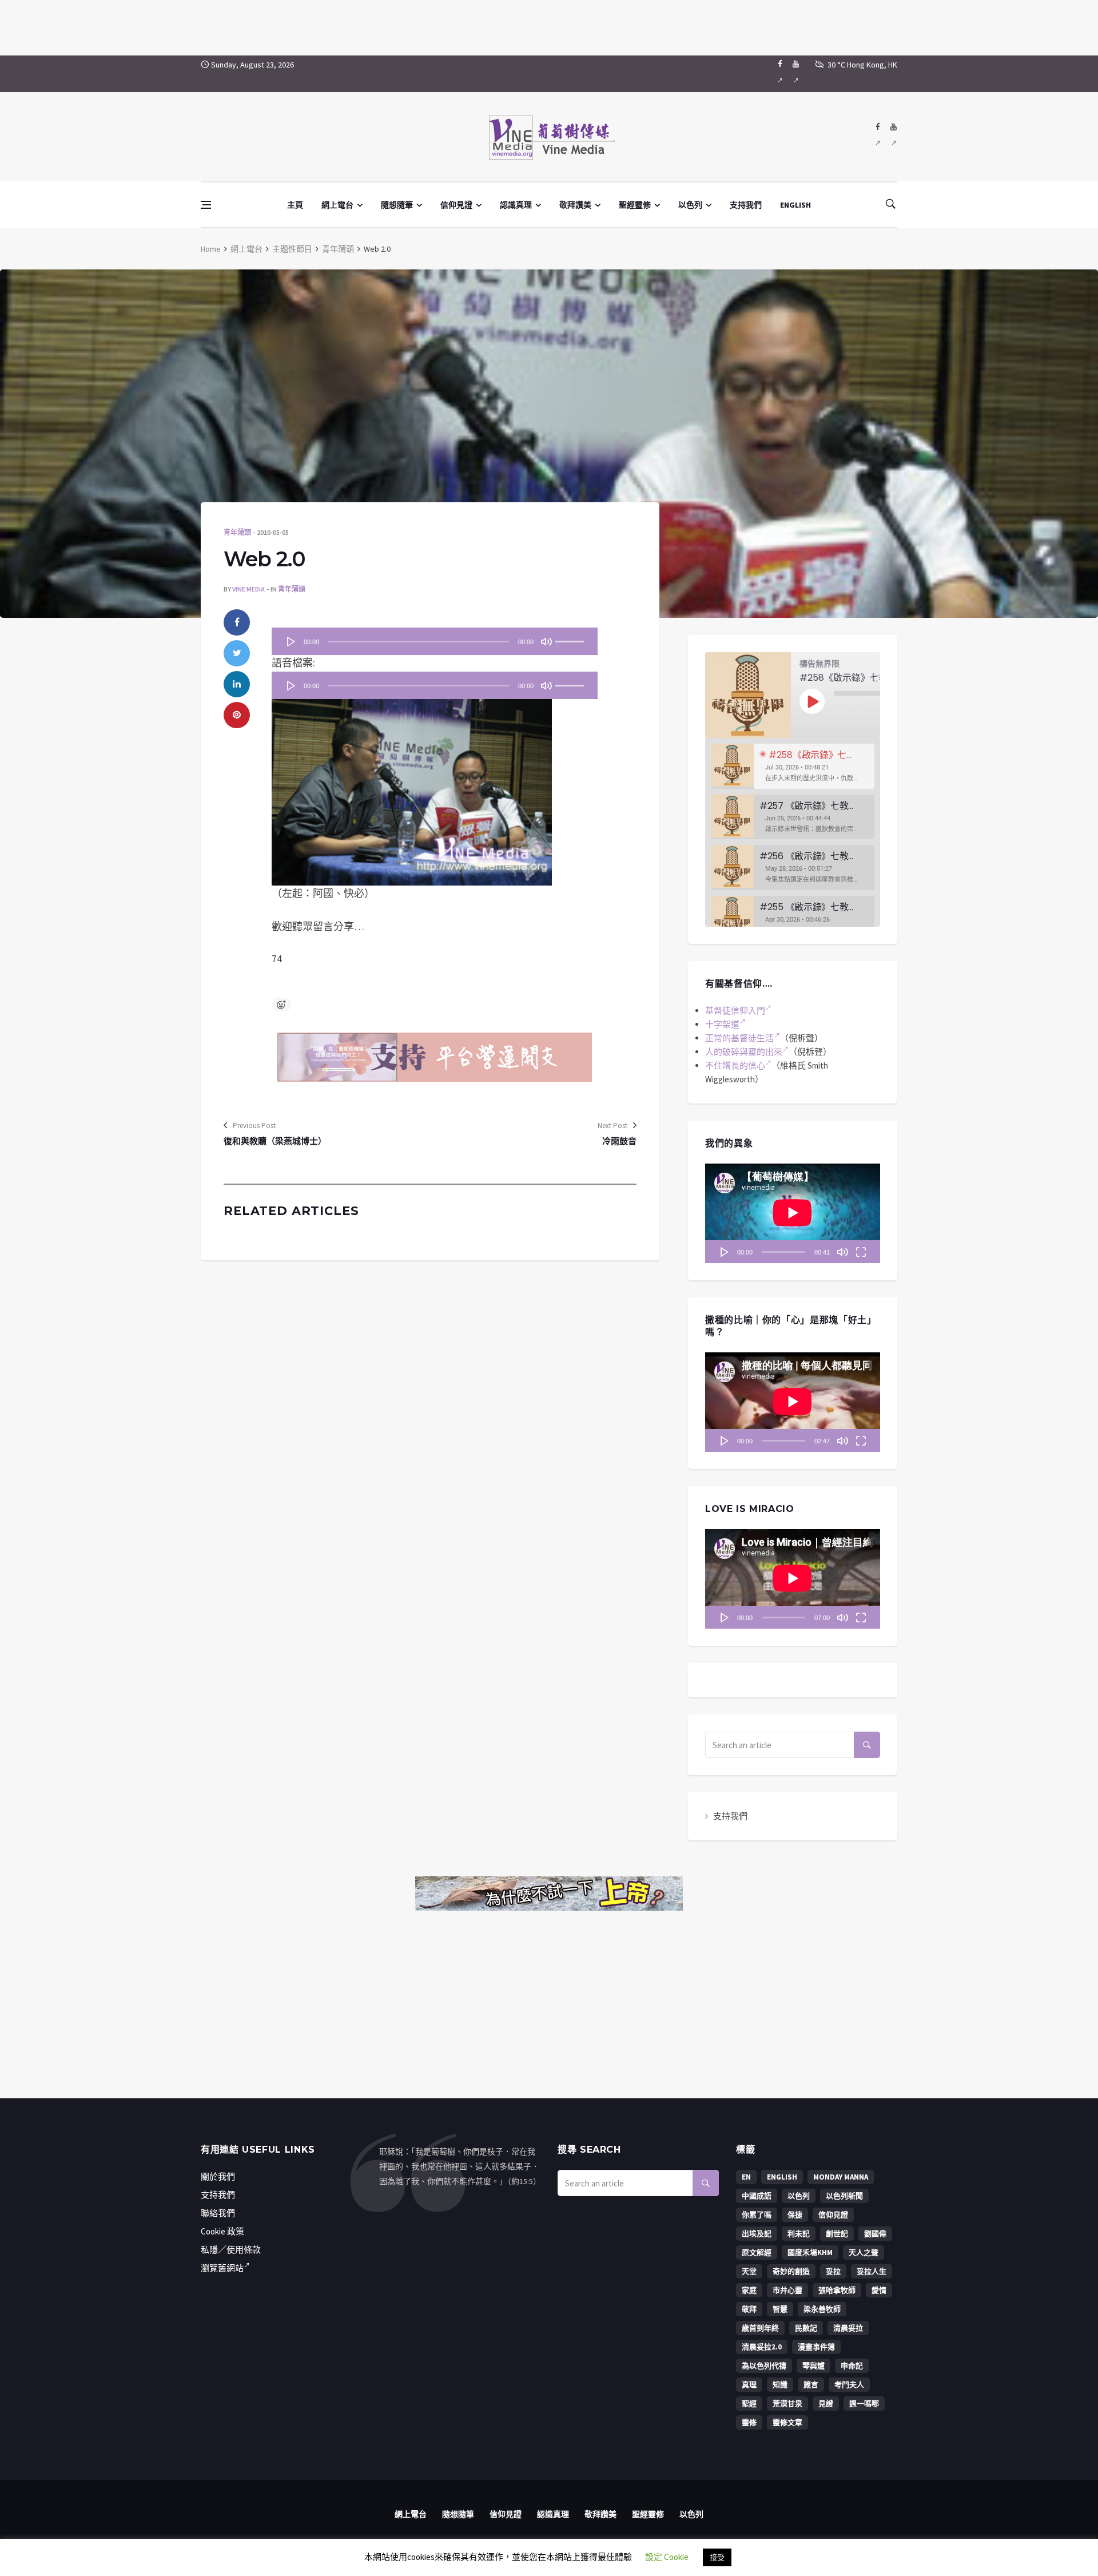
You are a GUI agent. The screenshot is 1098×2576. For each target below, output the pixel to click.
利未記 (799, 2234)
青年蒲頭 (338, 249)
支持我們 (746, 205)
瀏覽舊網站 (222, 2268)
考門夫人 (849, 2385)
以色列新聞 (844, 2196)
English (782, 2177)
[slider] (571, 638)
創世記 (837, 2234)
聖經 (749, 2404)
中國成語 (757, 2196)
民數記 (806, 2328)
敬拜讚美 (575, 205)
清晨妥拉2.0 (762, 2347)
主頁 (295, 205)
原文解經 (757, 2252)
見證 (826, 2404)
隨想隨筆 (397, 205)
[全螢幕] (861, 1252)
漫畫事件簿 (816, 2347)
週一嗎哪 (864, 2404)
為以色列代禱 (764, 2366)
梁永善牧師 (822, 2309)
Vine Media (248, 589)
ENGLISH (795, 205)
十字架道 (722, 1024)
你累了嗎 (757, 2215)
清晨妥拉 (848, 2328)
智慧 (780, 2309)
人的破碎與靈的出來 (744, 1052)
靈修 (749, 2422)
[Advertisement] (549, 26)
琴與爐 (813, 2366)
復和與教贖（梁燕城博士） (275, 1141)
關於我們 (218, 2176)
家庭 (749, 2290)
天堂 (749, 2271)
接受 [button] (717, 2557)
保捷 (795, 2215)
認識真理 (516, 205)
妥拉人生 (872, 2271)
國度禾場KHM (810, 2252)
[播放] (291, 641)
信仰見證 (456, 205)
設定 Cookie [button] (667, 2557)
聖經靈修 (635, 205)
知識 (780, 2385)
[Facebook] (780, 74)
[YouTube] (796, 74)
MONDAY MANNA (841, 2177)
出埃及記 (757, 2234)
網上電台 (337, 205)
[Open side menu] (206, 205)
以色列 (690, 205)
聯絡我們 (218, 2213)
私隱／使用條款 (231, 2250)
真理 (749, 2385)
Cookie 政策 (222, 2231)
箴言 (811, 2385)
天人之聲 (864, 2252)
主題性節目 (292, 249)
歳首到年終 (760, 2328)
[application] (435, 641)
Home (211, 249)
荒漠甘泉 (787, 2404)
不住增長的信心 (735, 1065)
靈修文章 (787, 2422)
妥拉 (833, 2271)
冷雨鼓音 (619, 1141)
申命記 (852, 2366)
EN (746, 2177)
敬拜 (749, 2309)
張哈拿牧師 (837, 2290)
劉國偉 (875, 2234)
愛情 (879, 2290)
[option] (793, 766)
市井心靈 (787, 2290)
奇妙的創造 (791, 2271)
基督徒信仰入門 (735, 1011)
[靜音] (546, 641)
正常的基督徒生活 (739, 1038)
